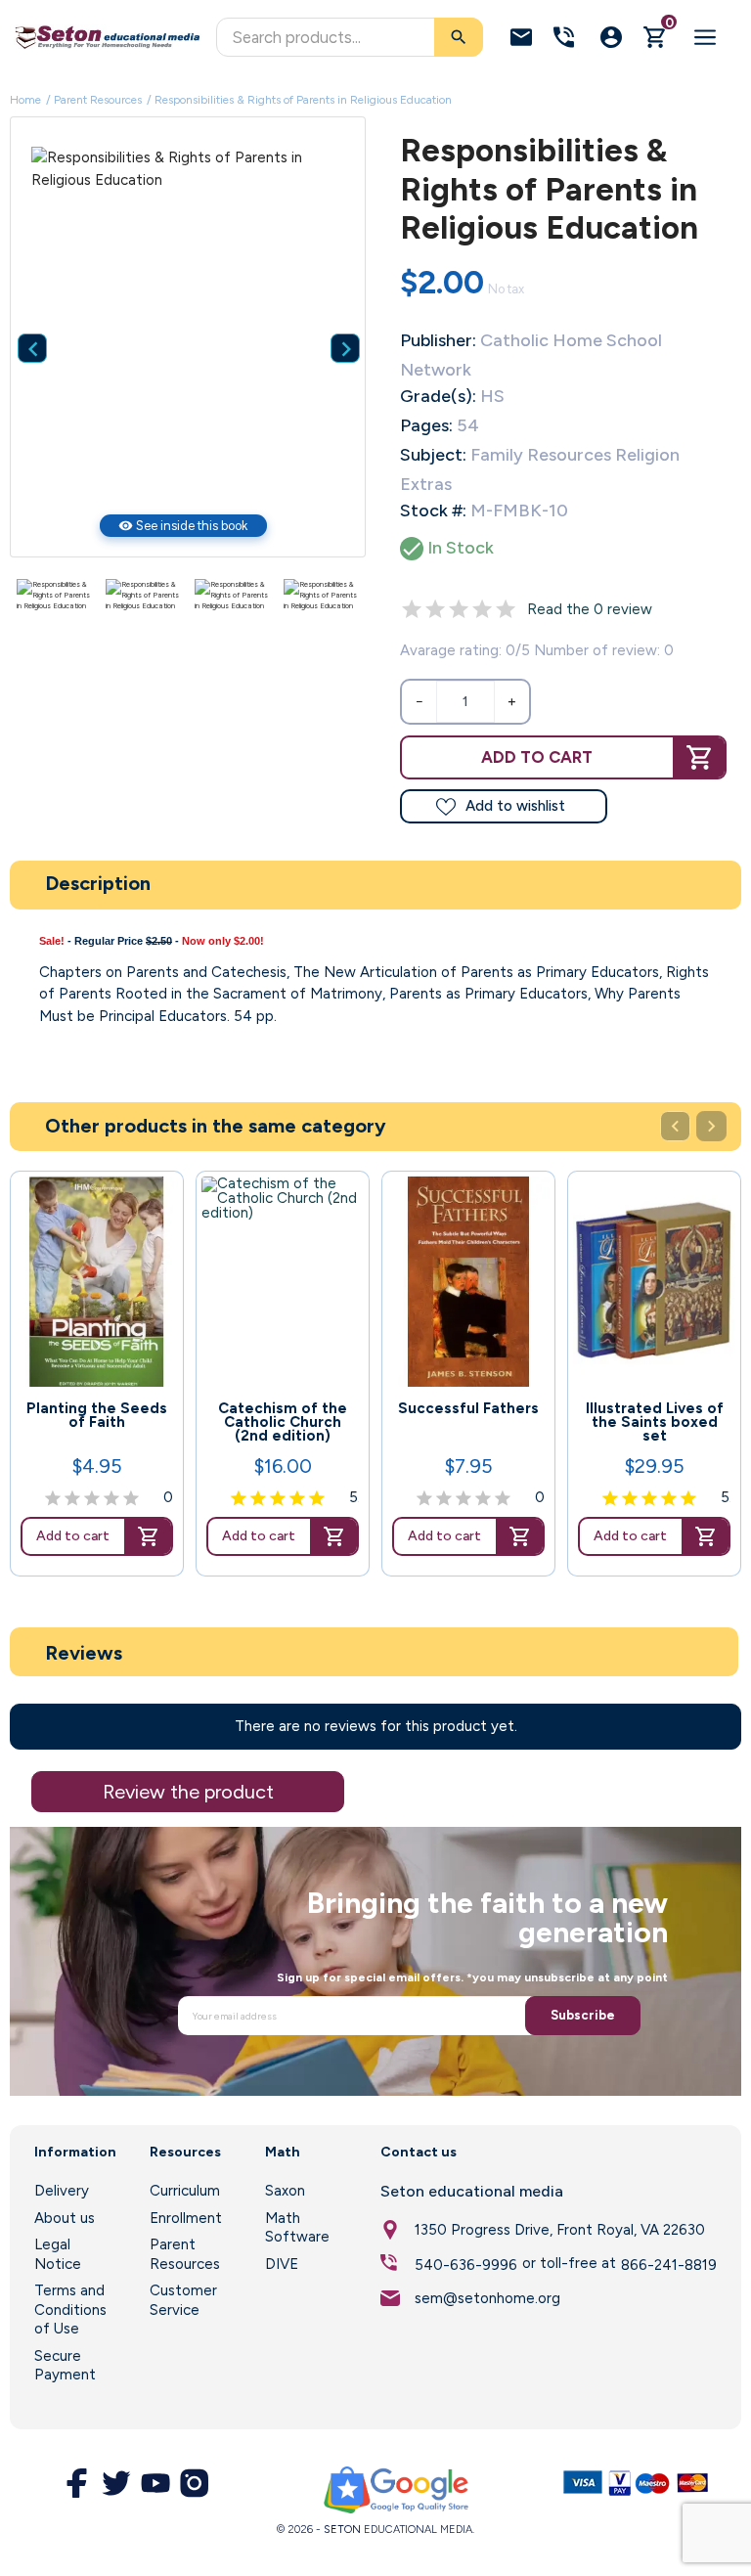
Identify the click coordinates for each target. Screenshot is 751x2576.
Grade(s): (438, 396)
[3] (459, 609)
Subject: (433, 455)
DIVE (282, 2264)
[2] (435, 609)
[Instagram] (195, 2483)
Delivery (62, 2191)
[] (331, 319)
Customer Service (183, 2300)
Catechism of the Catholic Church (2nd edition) (283, 1422)
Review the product (188, 1792)
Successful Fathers (468, 1408)
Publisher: (438, 340)
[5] (506, 609)
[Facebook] (77, 2483)
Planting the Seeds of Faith (97, 1415)
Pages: (426, 425)
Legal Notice (58, 2254)
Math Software (297, 2228)
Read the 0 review (590, 609)
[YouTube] (155, 2483)
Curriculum (185, 2191)
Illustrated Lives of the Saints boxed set (655, 1422)
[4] (482, 609)
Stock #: (433, 511)
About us (65, 2218)
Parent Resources (185, 2254)
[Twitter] (116, 2483)
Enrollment (186, 2218)
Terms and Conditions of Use (70, 2310)
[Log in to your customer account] (611, 37)
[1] (412, 609)
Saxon (285, 2191)
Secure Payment (65, 2366)
